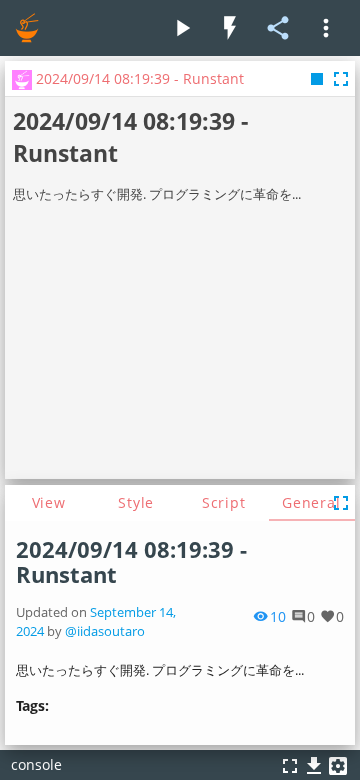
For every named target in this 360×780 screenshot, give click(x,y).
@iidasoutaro (105, 631)
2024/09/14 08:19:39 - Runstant (131, 562)
